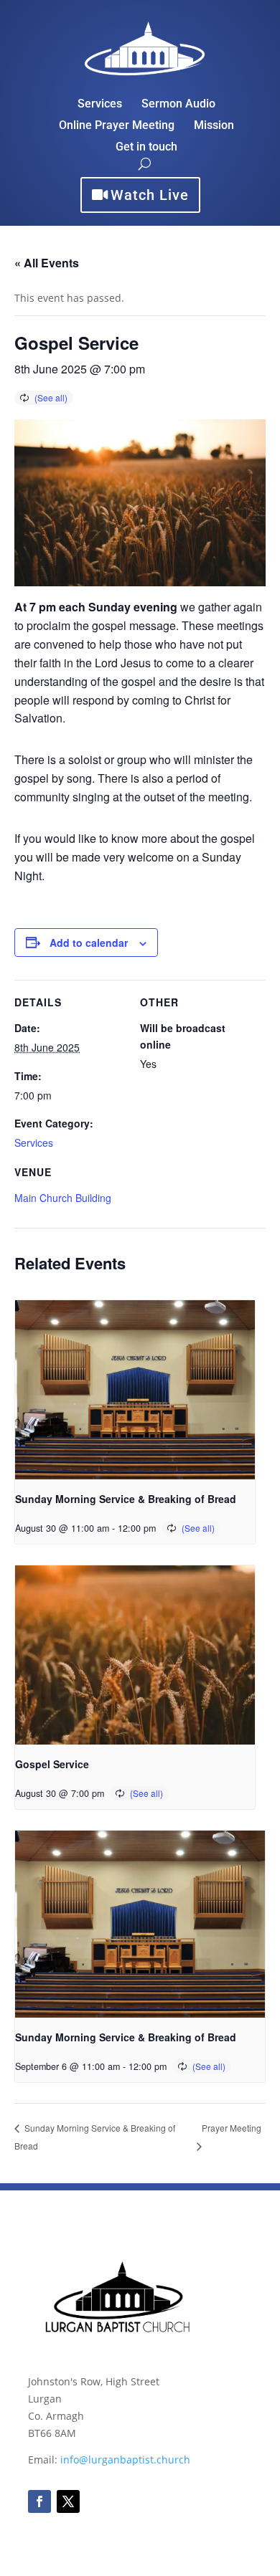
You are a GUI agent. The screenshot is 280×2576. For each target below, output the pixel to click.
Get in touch (146, 148)
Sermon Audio (178, 105)
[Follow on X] (68, 2501)
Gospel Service (52, 1764)
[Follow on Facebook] (39, 2501)
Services (100, 105)
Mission (214, 126)
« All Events (47, 263)
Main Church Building (63, 1198)
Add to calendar (89, 943)
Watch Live (150, 195)
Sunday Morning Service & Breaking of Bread (126, 1499)
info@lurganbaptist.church (125, 2460)
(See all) (51, 397)
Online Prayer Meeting (117, 126)
